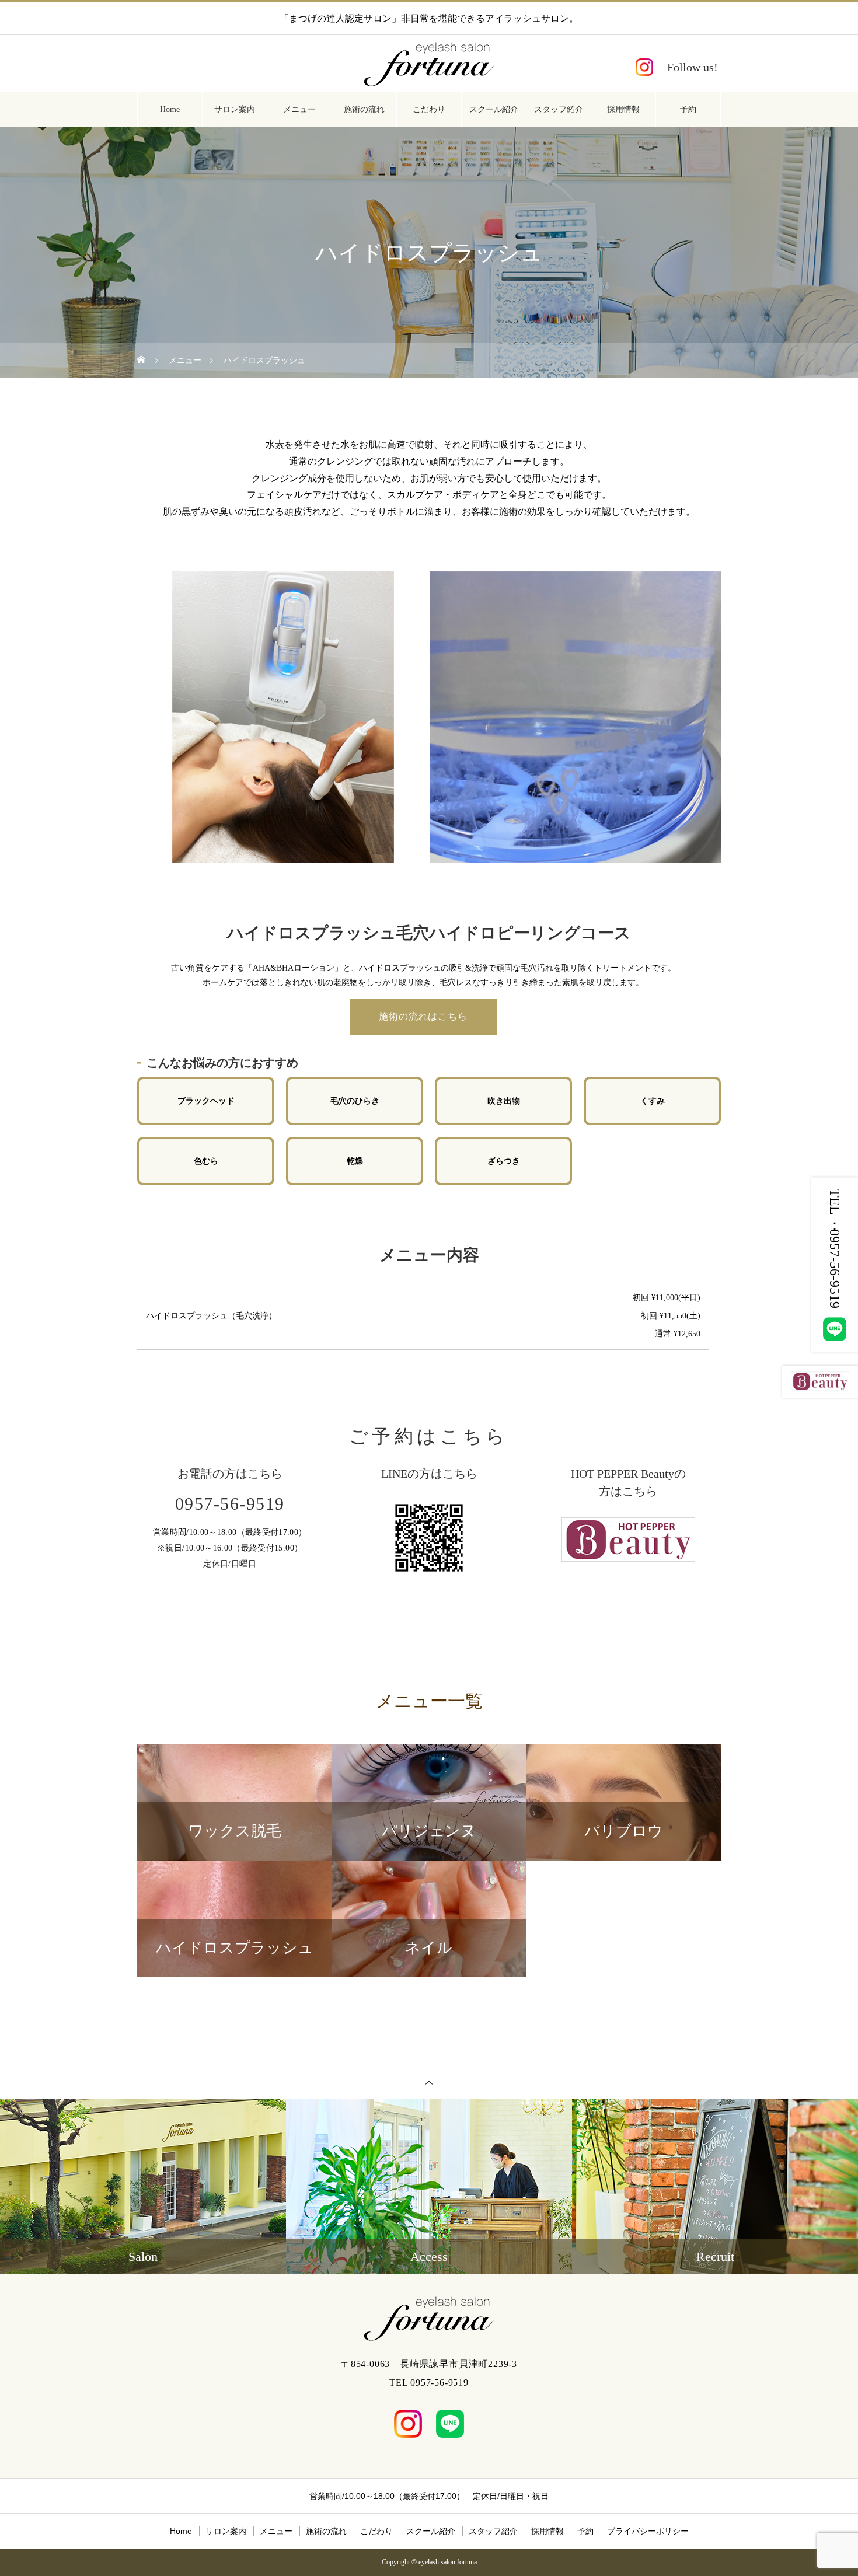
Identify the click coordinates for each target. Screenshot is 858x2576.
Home (170, 109)
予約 (688, 109)
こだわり (429, 109)
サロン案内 (235, 109)
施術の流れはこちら (423, 1016)
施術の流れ (364, 109)
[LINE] (450, 2424)
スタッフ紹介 (559, 109)
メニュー (299, 109)
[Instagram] (677, 67)
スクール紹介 (494, 109)
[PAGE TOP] (429, 2082)
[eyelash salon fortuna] (429, 64)
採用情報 (623, 109)
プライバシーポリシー (648, 2531)
